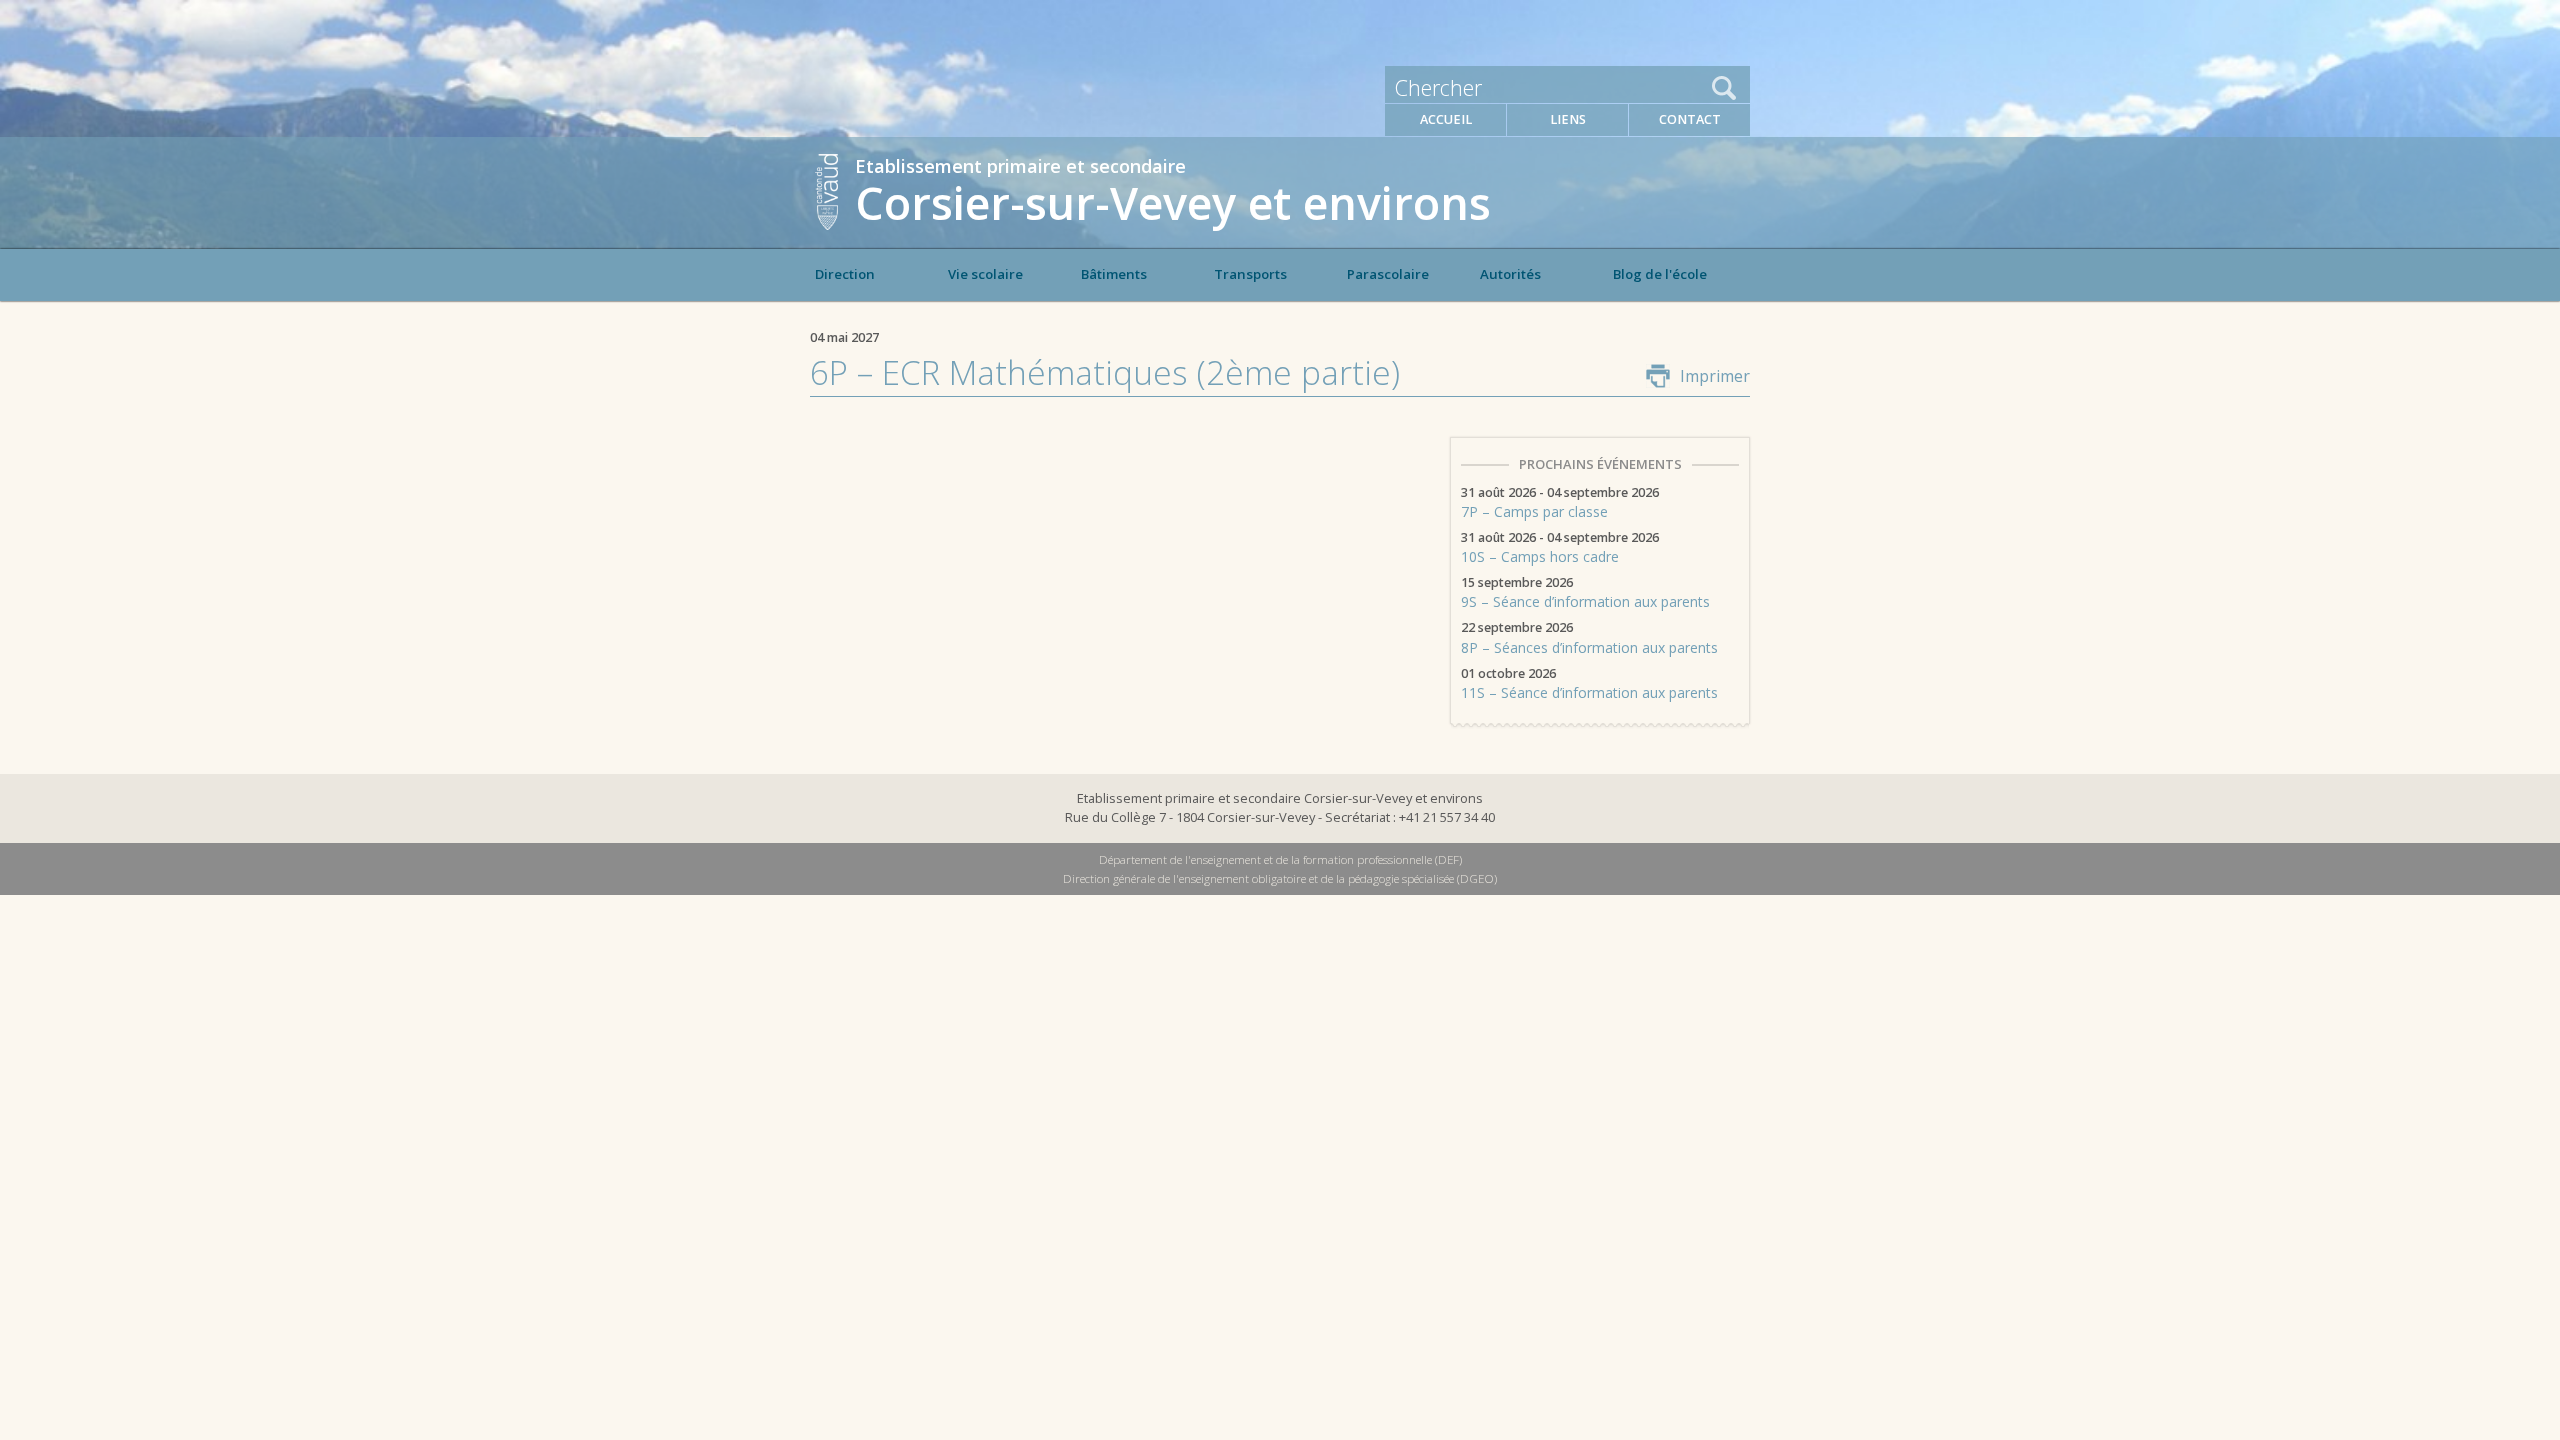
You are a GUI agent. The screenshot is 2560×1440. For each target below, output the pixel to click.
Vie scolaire (985, 274)
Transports (1250, 274)
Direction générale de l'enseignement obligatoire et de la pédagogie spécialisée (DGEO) (1280, 878)
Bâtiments (1114, 274)
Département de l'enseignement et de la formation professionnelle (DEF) (1280, 859)
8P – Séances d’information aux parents (1589, 639)
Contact (1690, 119)
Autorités (1510, 274)
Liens (1568, 119)
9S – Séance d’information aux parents (1585, 594)
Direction (845, 274)
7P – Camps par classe (1560, 504)
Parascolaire (1388, 274)
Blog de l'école (1660, 274)
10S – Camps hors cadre (1560, 549)
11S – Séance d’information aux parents (1589, 685)
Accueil (1446, 119)
